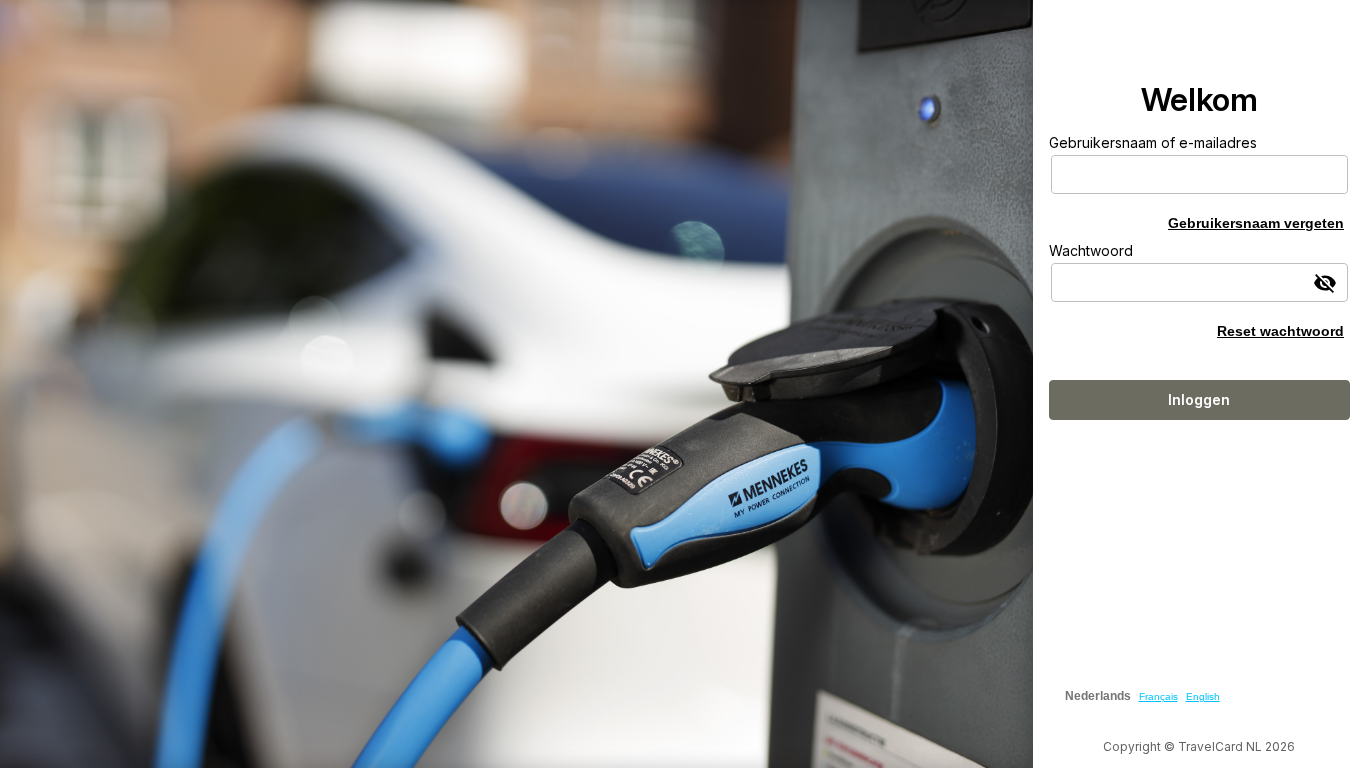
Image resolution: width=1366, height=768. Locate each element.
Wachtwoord (1091, 250)
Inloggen (1199, 399)
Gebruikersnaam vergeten (1256, 223)
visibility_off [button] (1325, 283)
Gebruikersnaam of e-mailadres (1153, 142)
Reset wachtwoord (1280, 331)
